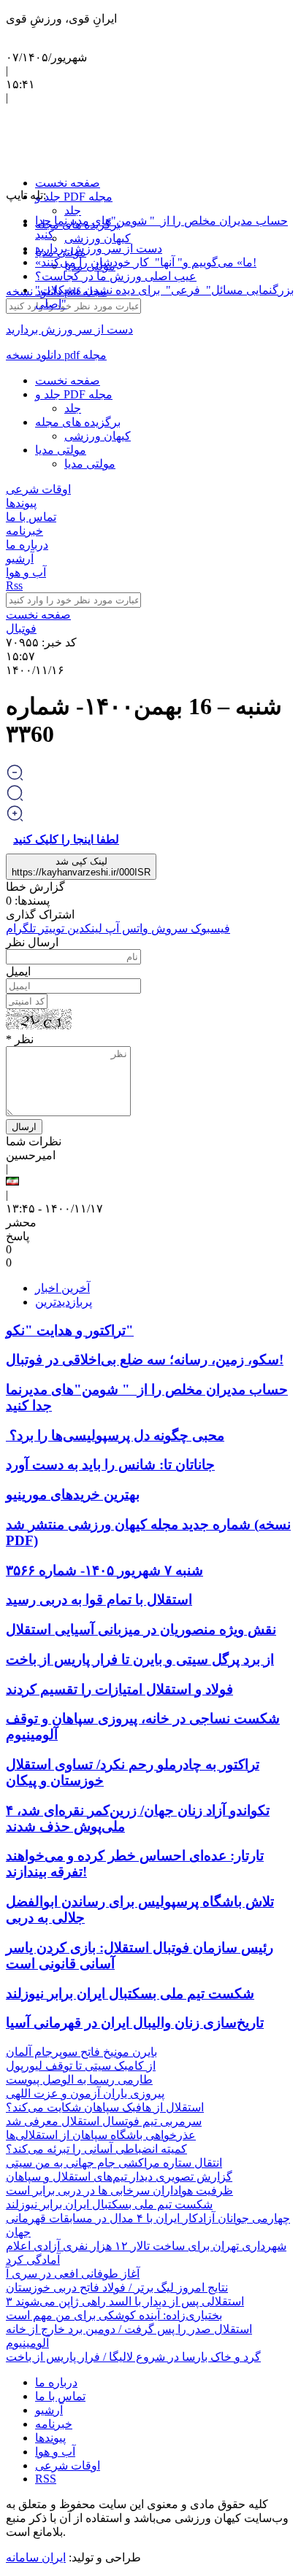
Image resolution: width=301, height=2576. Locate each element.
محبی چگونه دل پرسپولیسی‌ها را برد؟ (115, 1435)
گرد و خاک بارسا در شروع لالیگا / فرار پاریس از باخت (133, 2357)
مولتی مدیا (61, 450)
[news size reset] (15, 798)
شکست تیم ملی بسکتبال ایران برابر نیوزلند (130, 1993)
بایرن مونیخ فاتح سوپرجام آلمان (81, 2052)
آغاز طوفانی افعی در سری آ (73, 2274)
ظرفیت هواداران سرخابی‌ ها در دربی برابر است (119, 2190)
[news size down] (15, 777)
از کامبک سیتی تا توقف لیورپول (81, 2066)
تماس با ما (31, 517)
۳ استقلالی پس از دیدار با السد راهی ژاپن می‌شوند (125, 2301)
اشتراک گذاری (40, 914)
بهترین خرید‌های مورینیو (73, 1494)
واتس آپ (125, 928)
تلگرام (21, 928)
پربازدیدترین (64, 1302)
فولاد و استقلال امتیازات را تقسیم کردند (119, 1689)
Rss (14, 585)
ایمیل (18, 971)
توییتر (52, 928)
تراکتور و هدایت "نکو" (70, 1330)
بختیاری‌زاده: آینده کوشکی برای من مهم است (114, 2315)
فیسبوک (210, 928)
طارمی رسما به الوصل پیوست (79, 2080)
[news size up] (15, 818)
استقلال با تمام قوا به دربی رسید (99, 1600)
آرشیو (20, 558)
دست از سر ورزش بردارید (99, 248)
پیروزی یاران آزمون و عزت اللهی (85, 2093)
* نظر (20, 1039)
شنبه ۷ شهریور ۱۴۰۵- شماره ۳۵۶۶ (104, 1570)
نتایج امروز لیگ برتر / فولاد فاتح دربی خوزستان (117, 2287)
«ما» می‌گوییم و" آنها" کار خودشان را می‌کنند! (146, 262)
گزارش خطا (35, 887)
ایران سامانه (36, 2557)
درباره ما (27, 545)
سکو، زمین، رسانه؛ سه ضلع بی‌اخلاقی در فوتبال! (145, 1359)
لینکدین (85, 928)
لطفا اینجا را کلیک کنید (66, 839)
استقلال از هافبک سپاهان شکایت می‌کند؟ (105, 2107)
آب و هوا (26, 572)
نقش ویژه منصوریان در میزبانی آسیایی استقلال (141, 1629)
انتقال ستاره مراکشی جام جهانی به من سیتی (114, 2163)
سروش (169, 928)
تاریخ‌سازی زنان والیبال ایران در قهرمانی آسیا (135, 2023)
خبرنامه (24, 531)
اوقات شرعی (38, 489)
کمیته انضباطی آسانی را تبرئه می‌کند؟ (96, 2149)
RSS (46, 2479)
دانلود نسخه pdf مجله (56, 355)
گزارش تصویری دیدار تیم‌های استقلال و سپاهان (119, 2177)
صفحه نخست (68, 183)
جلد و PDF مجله (74, 197)
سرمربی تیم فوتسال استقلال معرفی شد (104, 2121)
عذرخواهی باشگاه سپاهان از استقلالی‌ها (101, 2135)
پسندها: (31, 901)
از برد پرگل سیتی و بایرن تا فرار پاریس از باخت (140, 1659)
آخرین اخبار (62, 1288)
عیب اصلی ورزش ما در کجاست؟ (116, 276)
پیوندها (21, 503)
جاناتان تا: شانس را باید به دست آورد (110, 1465)
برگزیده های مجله (78, 422)
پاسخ (18, 1236)
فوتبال (21, 628)
